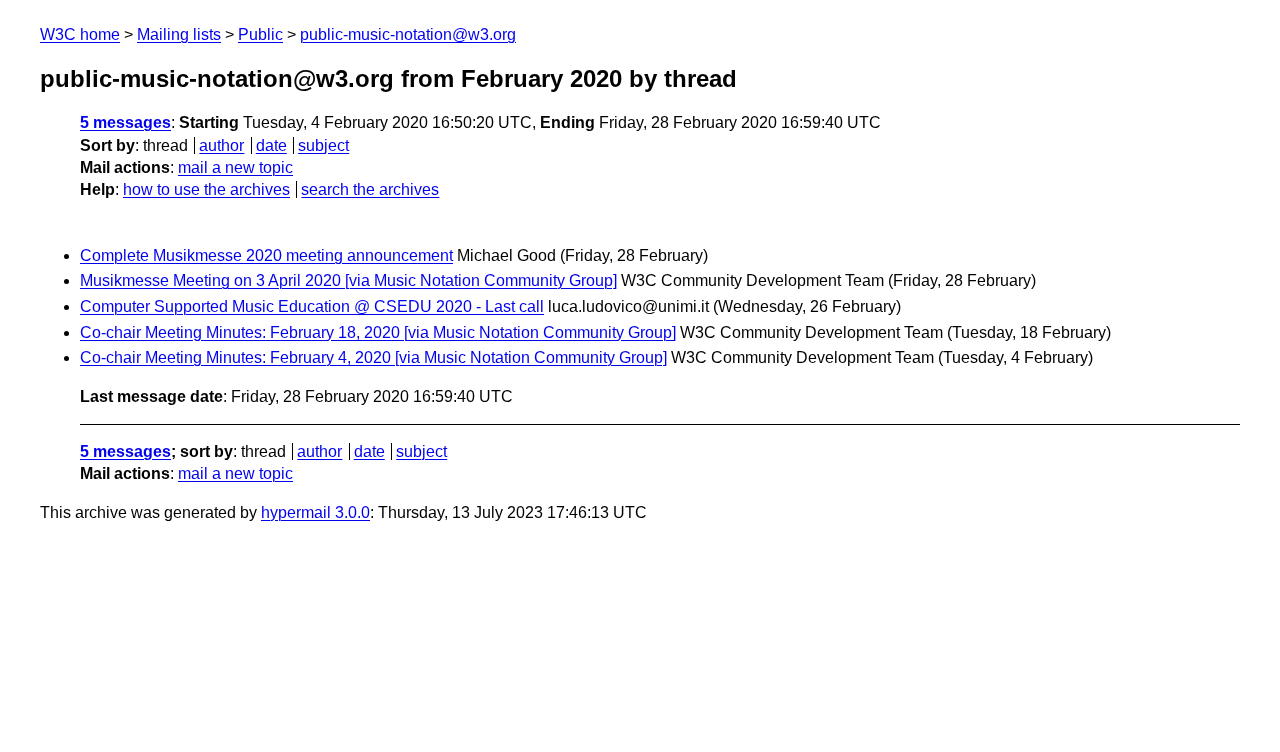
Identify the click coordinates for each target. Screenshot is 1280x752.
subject (323, 145)
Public (260, 34)
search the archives (370, 189)
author (221, 145)
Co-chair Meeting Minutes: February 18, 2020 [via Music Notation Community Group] (378, 332)
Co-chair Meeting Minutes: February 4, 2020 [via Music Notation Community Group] (373, 357)
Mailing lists (179, 34)
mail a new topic (235, 167)
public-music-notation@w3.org (408, 34)
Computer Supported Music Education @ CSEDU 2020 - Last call (312, 306)
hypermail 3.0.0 (315, 512)
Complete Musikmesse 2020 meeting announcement (266, 255)
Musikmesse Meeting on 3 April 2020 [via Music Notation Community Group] (348, 280)
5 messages (125, 122)
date (271, 145)
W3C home (80, 34)
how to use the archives (206, 189)
